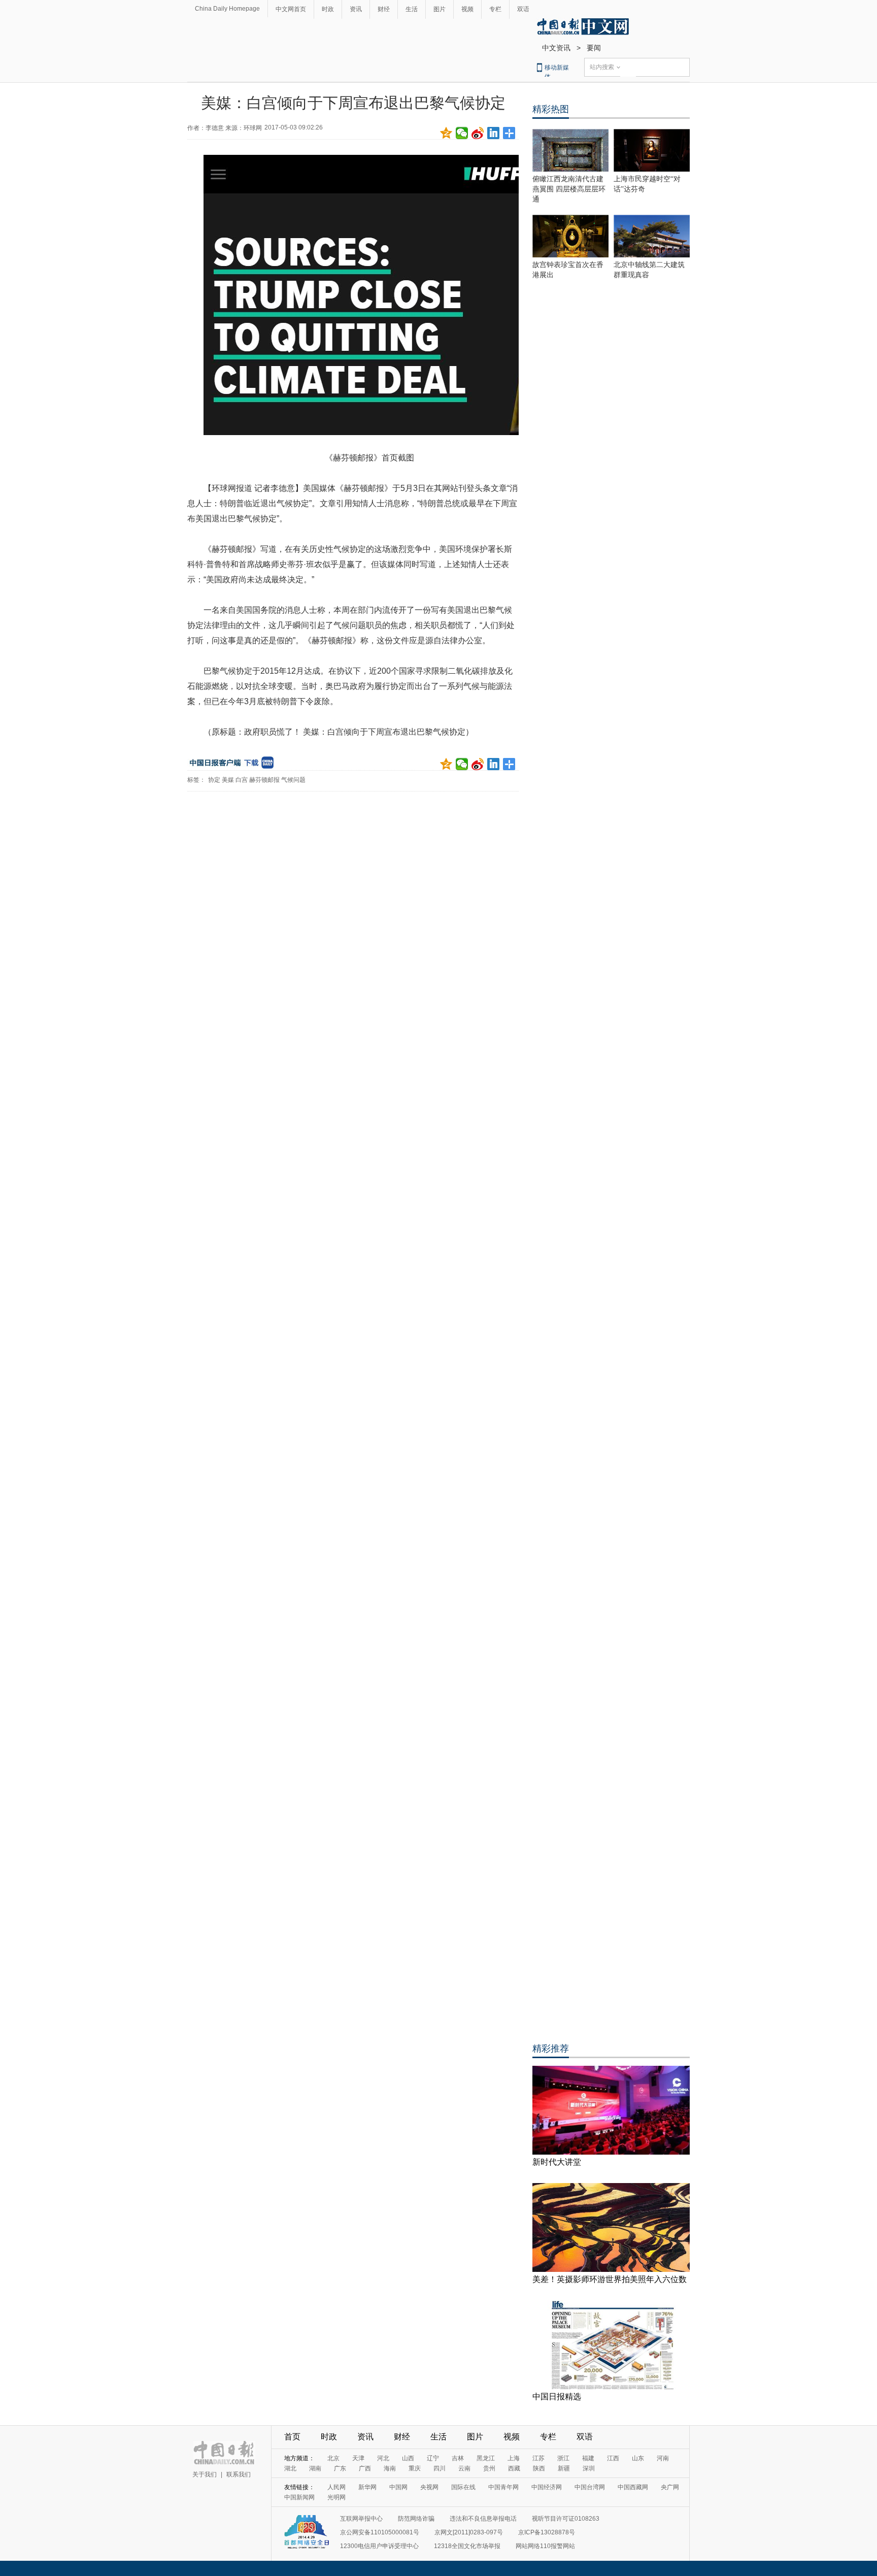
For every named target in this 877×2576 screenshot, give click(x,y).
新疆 (564, 2468)
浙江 (563, 2458)
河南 (663, 2458)
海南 (390, 2468)
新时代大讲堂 (557, 2162)
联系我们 (239, 2474)
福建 (588, 2458)
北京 (333, 2458)
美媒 (228, 780)
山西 (408, 2458)
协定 (214, 780)
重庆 (415, 2468)
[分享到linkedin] (494, 133)
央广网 (670, 2487)
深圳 (589, 2468)
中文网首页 (291, 9)
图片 (440, 9)
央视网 (429, 2487)
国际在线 (463, 2487)
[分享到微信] (462, 133)
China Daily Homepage (227, 9)
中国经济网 (547, 2487)
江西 (613, 2458)
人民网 (336, 2487)
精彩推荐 (551, 2049)
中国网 (398, 2487)
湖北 (290, 2468)
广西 (365, 2468)
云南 (464, 2468)
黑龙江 (486, 2458)
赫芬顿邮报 (264, 780)
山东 (638, 2458)
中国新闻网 (299, 2497)
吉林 (458, 2458)
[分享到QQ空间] (446, 133)
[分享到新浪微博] (478, 133)
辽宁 (433, 2458)
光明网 (336, 2497)
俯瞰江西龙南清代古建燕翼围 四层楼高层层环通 (569, 189)
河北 (383, 2458)
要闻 (594, 48)
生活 (412, 9)
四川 (440, 2468)
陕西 (539, 2468)
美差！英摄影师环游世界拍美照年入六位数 (610, 2279)
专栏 (495, 9)
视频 (467, 9)
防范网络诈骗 (416, 2519)
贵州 (489, 2468)
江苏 (538, 2458)
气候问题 (293, 780)
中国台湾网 (590, 2487)
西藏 (514, 2468)
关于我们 (205, 2474)
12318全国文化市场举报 (467, 2546)
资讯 (356, 9)
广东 (340, 2468)
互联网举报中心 (361, 2519)
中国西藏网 (633, 2487)
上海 (514, 2458)
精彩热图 (551, 109)
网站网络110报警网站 (545, 2546)
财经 (384, 9)
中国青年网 (503, 2487)
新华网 (367, 2487)
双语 (523, 9)
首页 (292, 2437)
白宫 (242, 780)
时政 (328, 9)
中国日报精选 (557, 2397)
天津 (358, 2458)
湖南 (315, 2468)
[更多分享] (509, 133)
